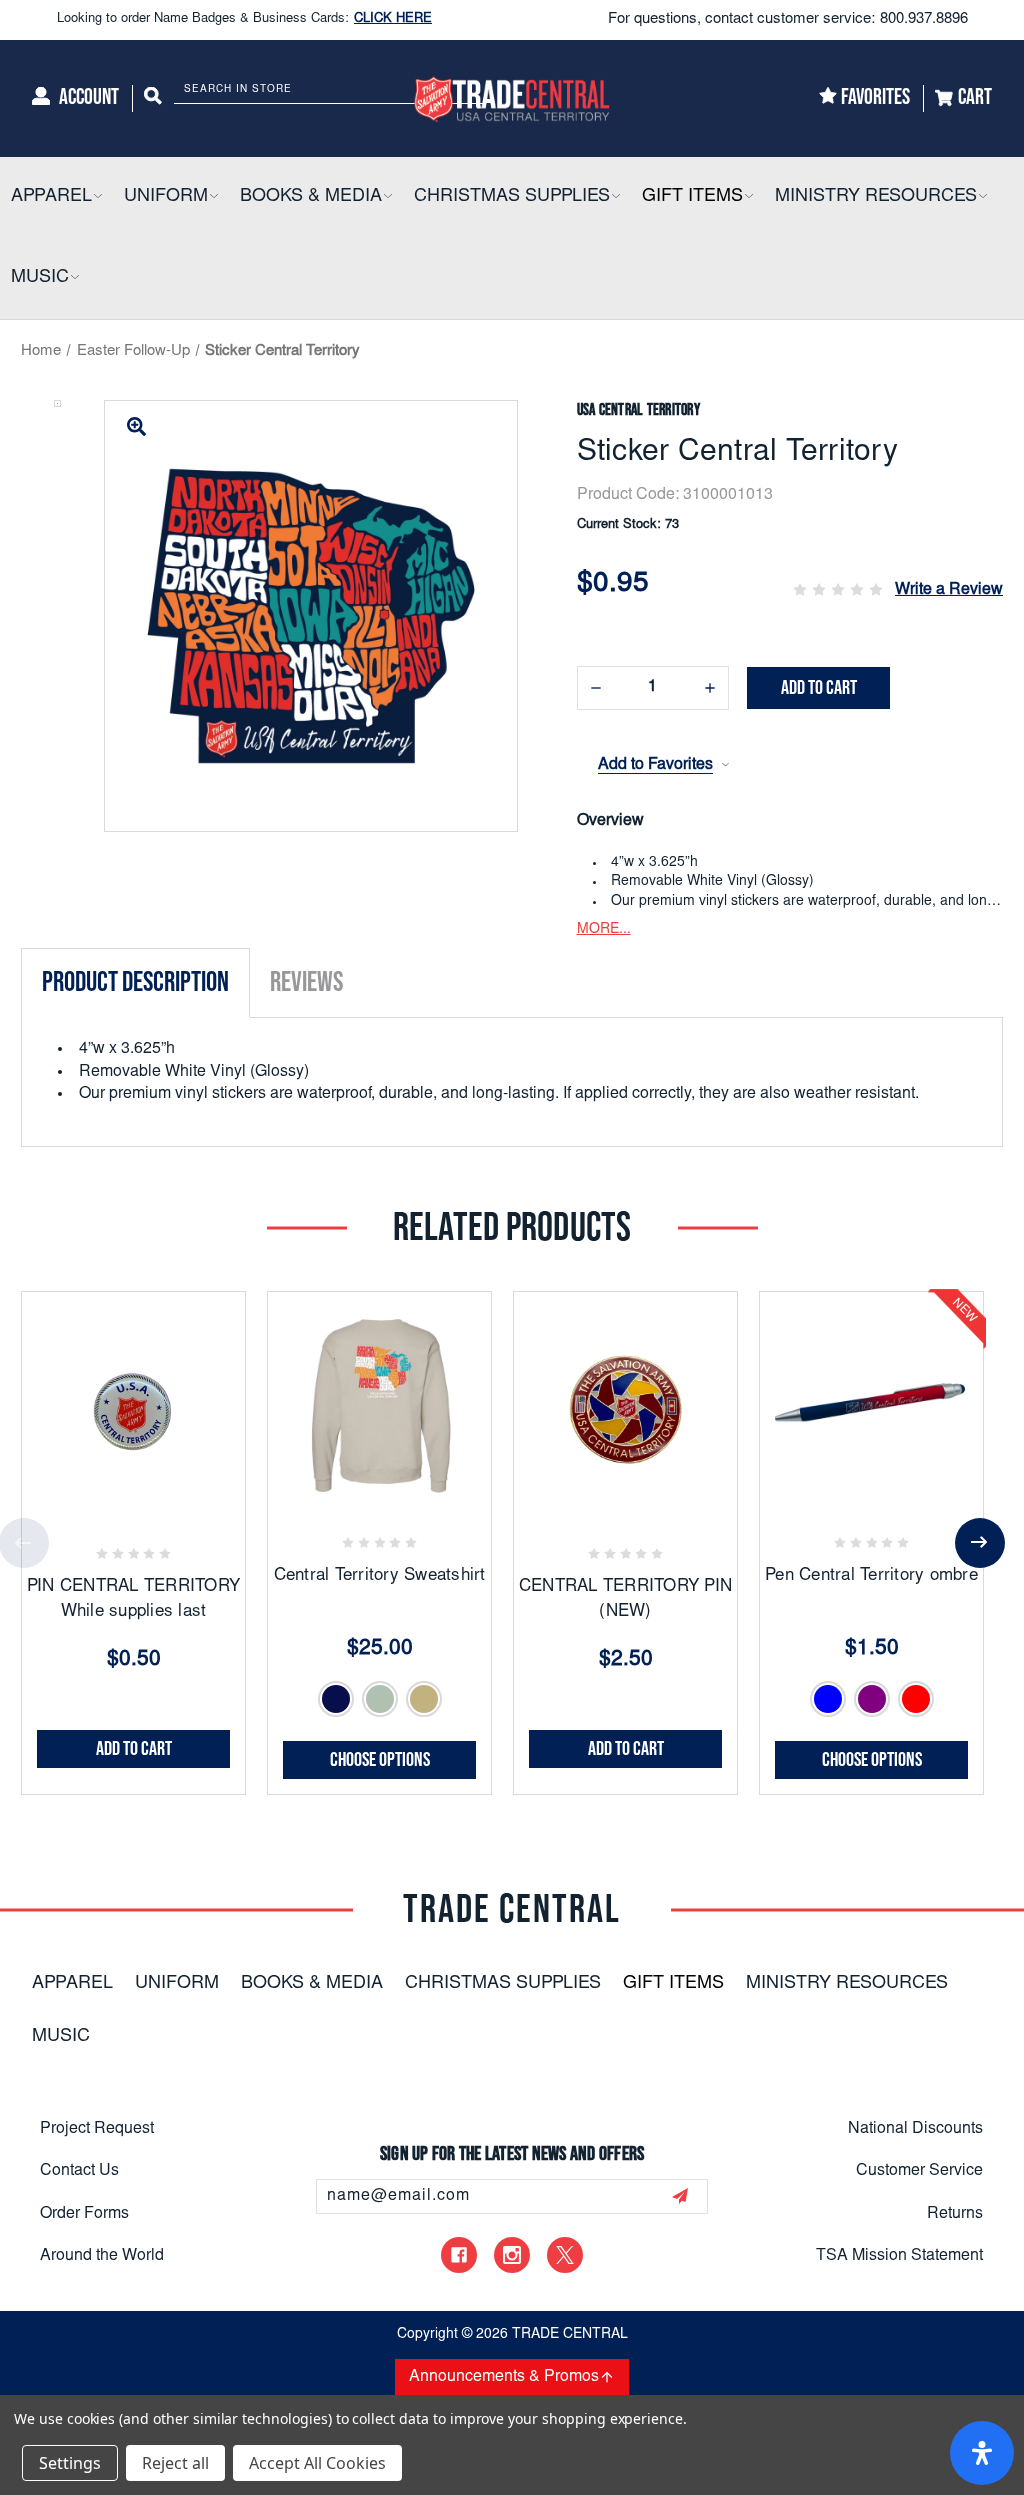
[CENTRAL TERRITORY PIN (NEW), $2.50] (625, 1403)
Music (61, 2037)
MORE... (604, 930)
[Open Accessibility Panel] (982, 2453)
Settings (70, 2463)
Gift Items (673, 1984)
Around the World (102, 2256)
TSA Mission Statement (899, 2256)
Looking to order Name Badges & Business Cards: (244, 19)
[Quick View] (158, 1503)
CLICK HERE (393, 19)
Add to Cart (134, 1749)
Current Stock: (628, 525)
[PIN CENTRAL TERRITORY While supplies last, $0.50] (133, 1403)
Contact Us (79, 2171)
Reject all (175, 2463)
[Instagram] (512, 2255)
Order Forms (84, 2214)
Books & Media (312, 1984)
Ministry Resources (847, 1984)
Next (980, 1543)
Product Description (135, 982)
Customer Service (919, 2171)
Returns (955, 2214)
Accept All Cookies (317, 2463)
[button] (97, 197)
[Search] (153, 98)
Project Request (97, 2129)
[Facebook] (459, 2255)
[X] (565, 2255)
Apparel (72, 1984)
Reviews (306, 982)
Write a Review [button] (949, 590)
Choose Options (380, 1760)
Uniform (177, 1984)
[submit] (680, 2196)
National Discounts (915, 2129)
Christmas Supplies (503, 1984)
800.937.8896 (924, 19)
